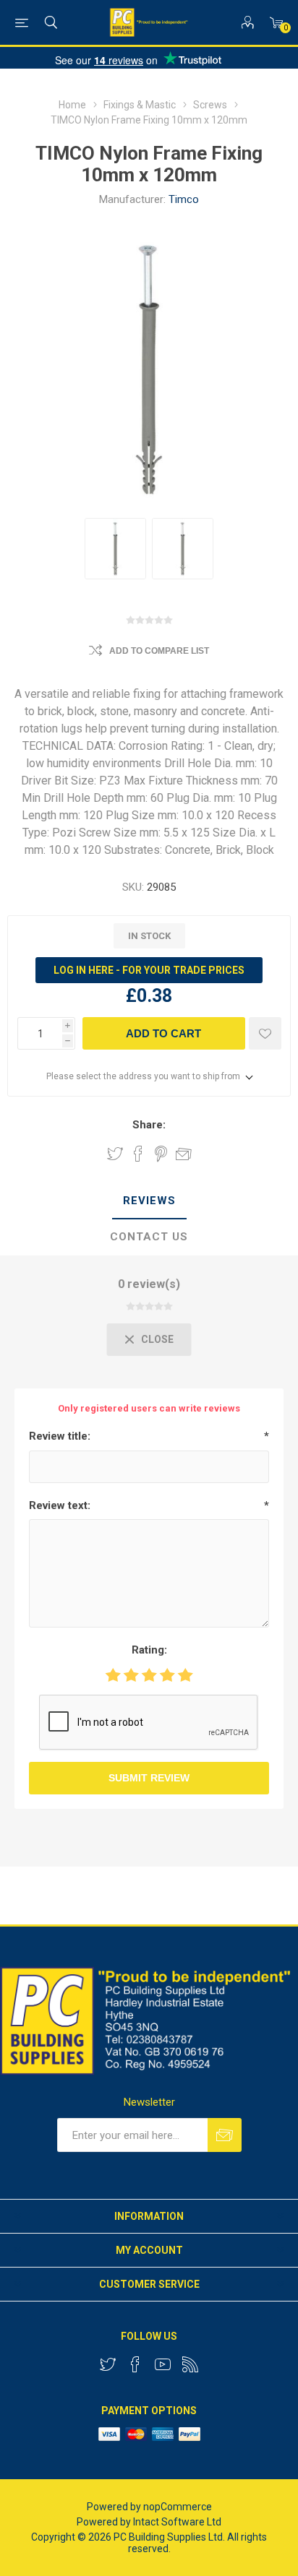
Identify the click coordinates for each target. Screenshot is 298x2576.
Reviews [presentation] (149, 1201)
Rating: (149, 1650)
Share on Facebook (138, 1154)
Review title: (60, 1436)
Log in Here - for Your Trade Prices (149, 970)
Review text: (60, 1505)
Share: (149, 1125)
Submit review (149, 1778)
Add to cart (163, 1033)
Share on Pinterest (161, 1154)
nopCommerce (178, 2507)
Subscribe (225, 2135)
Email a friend (184, 1154)
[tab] (149, 1201)
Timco (184, 199)
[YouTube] (163, 2364)
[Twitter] (108, 2364)
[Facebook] (135, 2364)
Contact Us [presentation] (149, 1237)
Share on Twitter (115, 1154)
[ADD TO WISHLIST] (265, 1033)
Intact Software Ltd (177, 2522)
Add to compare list (159, 651)
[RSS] (190, 2364)
